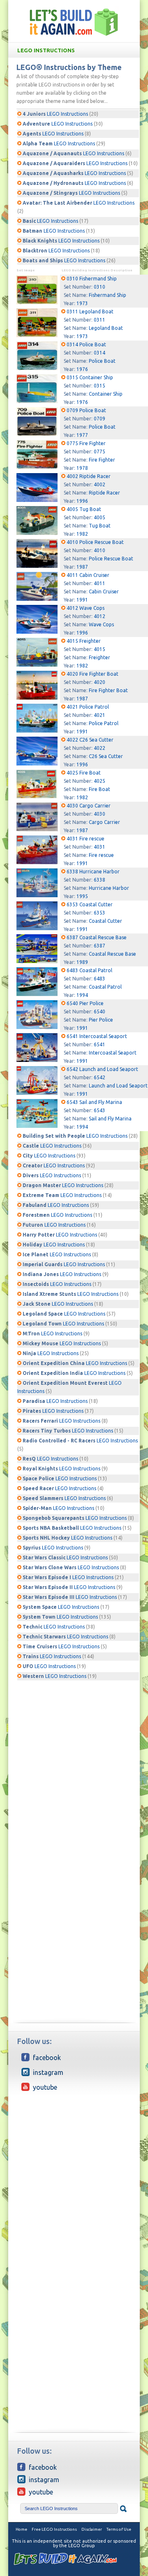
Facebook (47, 2058)
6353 (99, 913)
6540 (99, 1011)
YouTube (45, 2087)
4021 (99, 715)
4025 (99, 781)
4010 (99, 550)
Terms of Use (119, 2529)
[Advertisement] (74, 1755)
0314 (99, 353)
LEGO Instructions (46, 50)
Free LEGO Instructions (54, 2529)
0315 (99, 386)
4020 (99, 682)
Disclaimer (92, 2529)
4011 (99, 583)
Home (21, 2529)
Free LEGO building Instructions (74, 22)
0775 (99, 451)
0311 (99, 320)
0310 (99, 287)
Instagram (48, 2072)
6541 (99, 1044)
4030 (99, 814)
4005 (99, 517)
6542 (99, 1077)
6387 (99, 946)
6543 (99, 1110)
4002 (99, 484)
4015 (99, 649)
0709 (99, 419)
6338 (99, 880)
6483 (99, 979)
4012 (99, 616)
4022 (99, 748)
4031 (99, 847)
